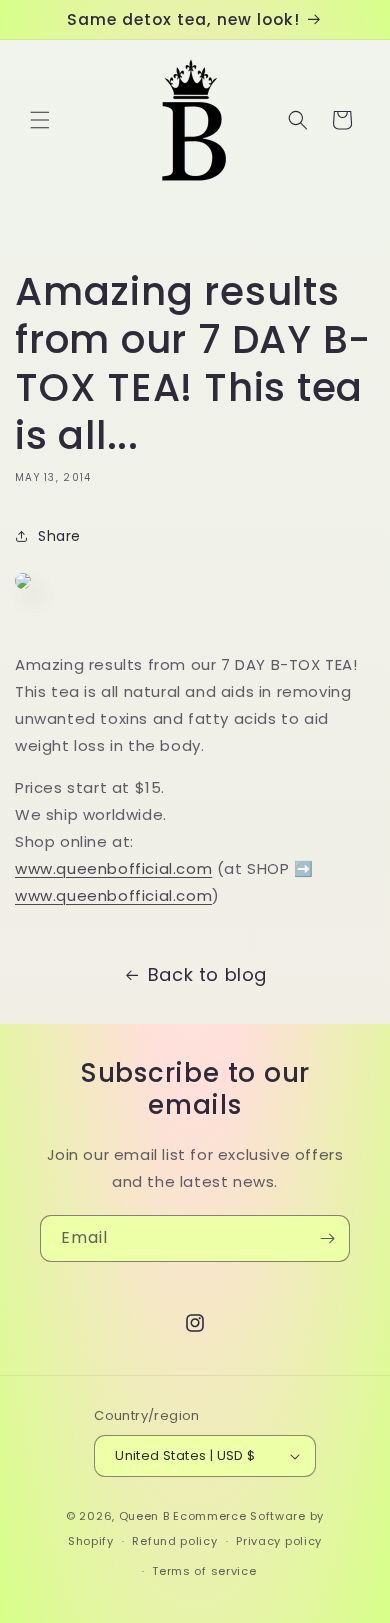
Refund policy (174, 1541)
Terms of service (204, 1571)
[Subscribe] (327, 1238)
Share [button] (59, 536)
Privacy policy (279, 1541)
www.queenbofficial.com (113, 868)
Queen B (144, 1516)
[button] (40, 120)
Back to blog (207, 974)
